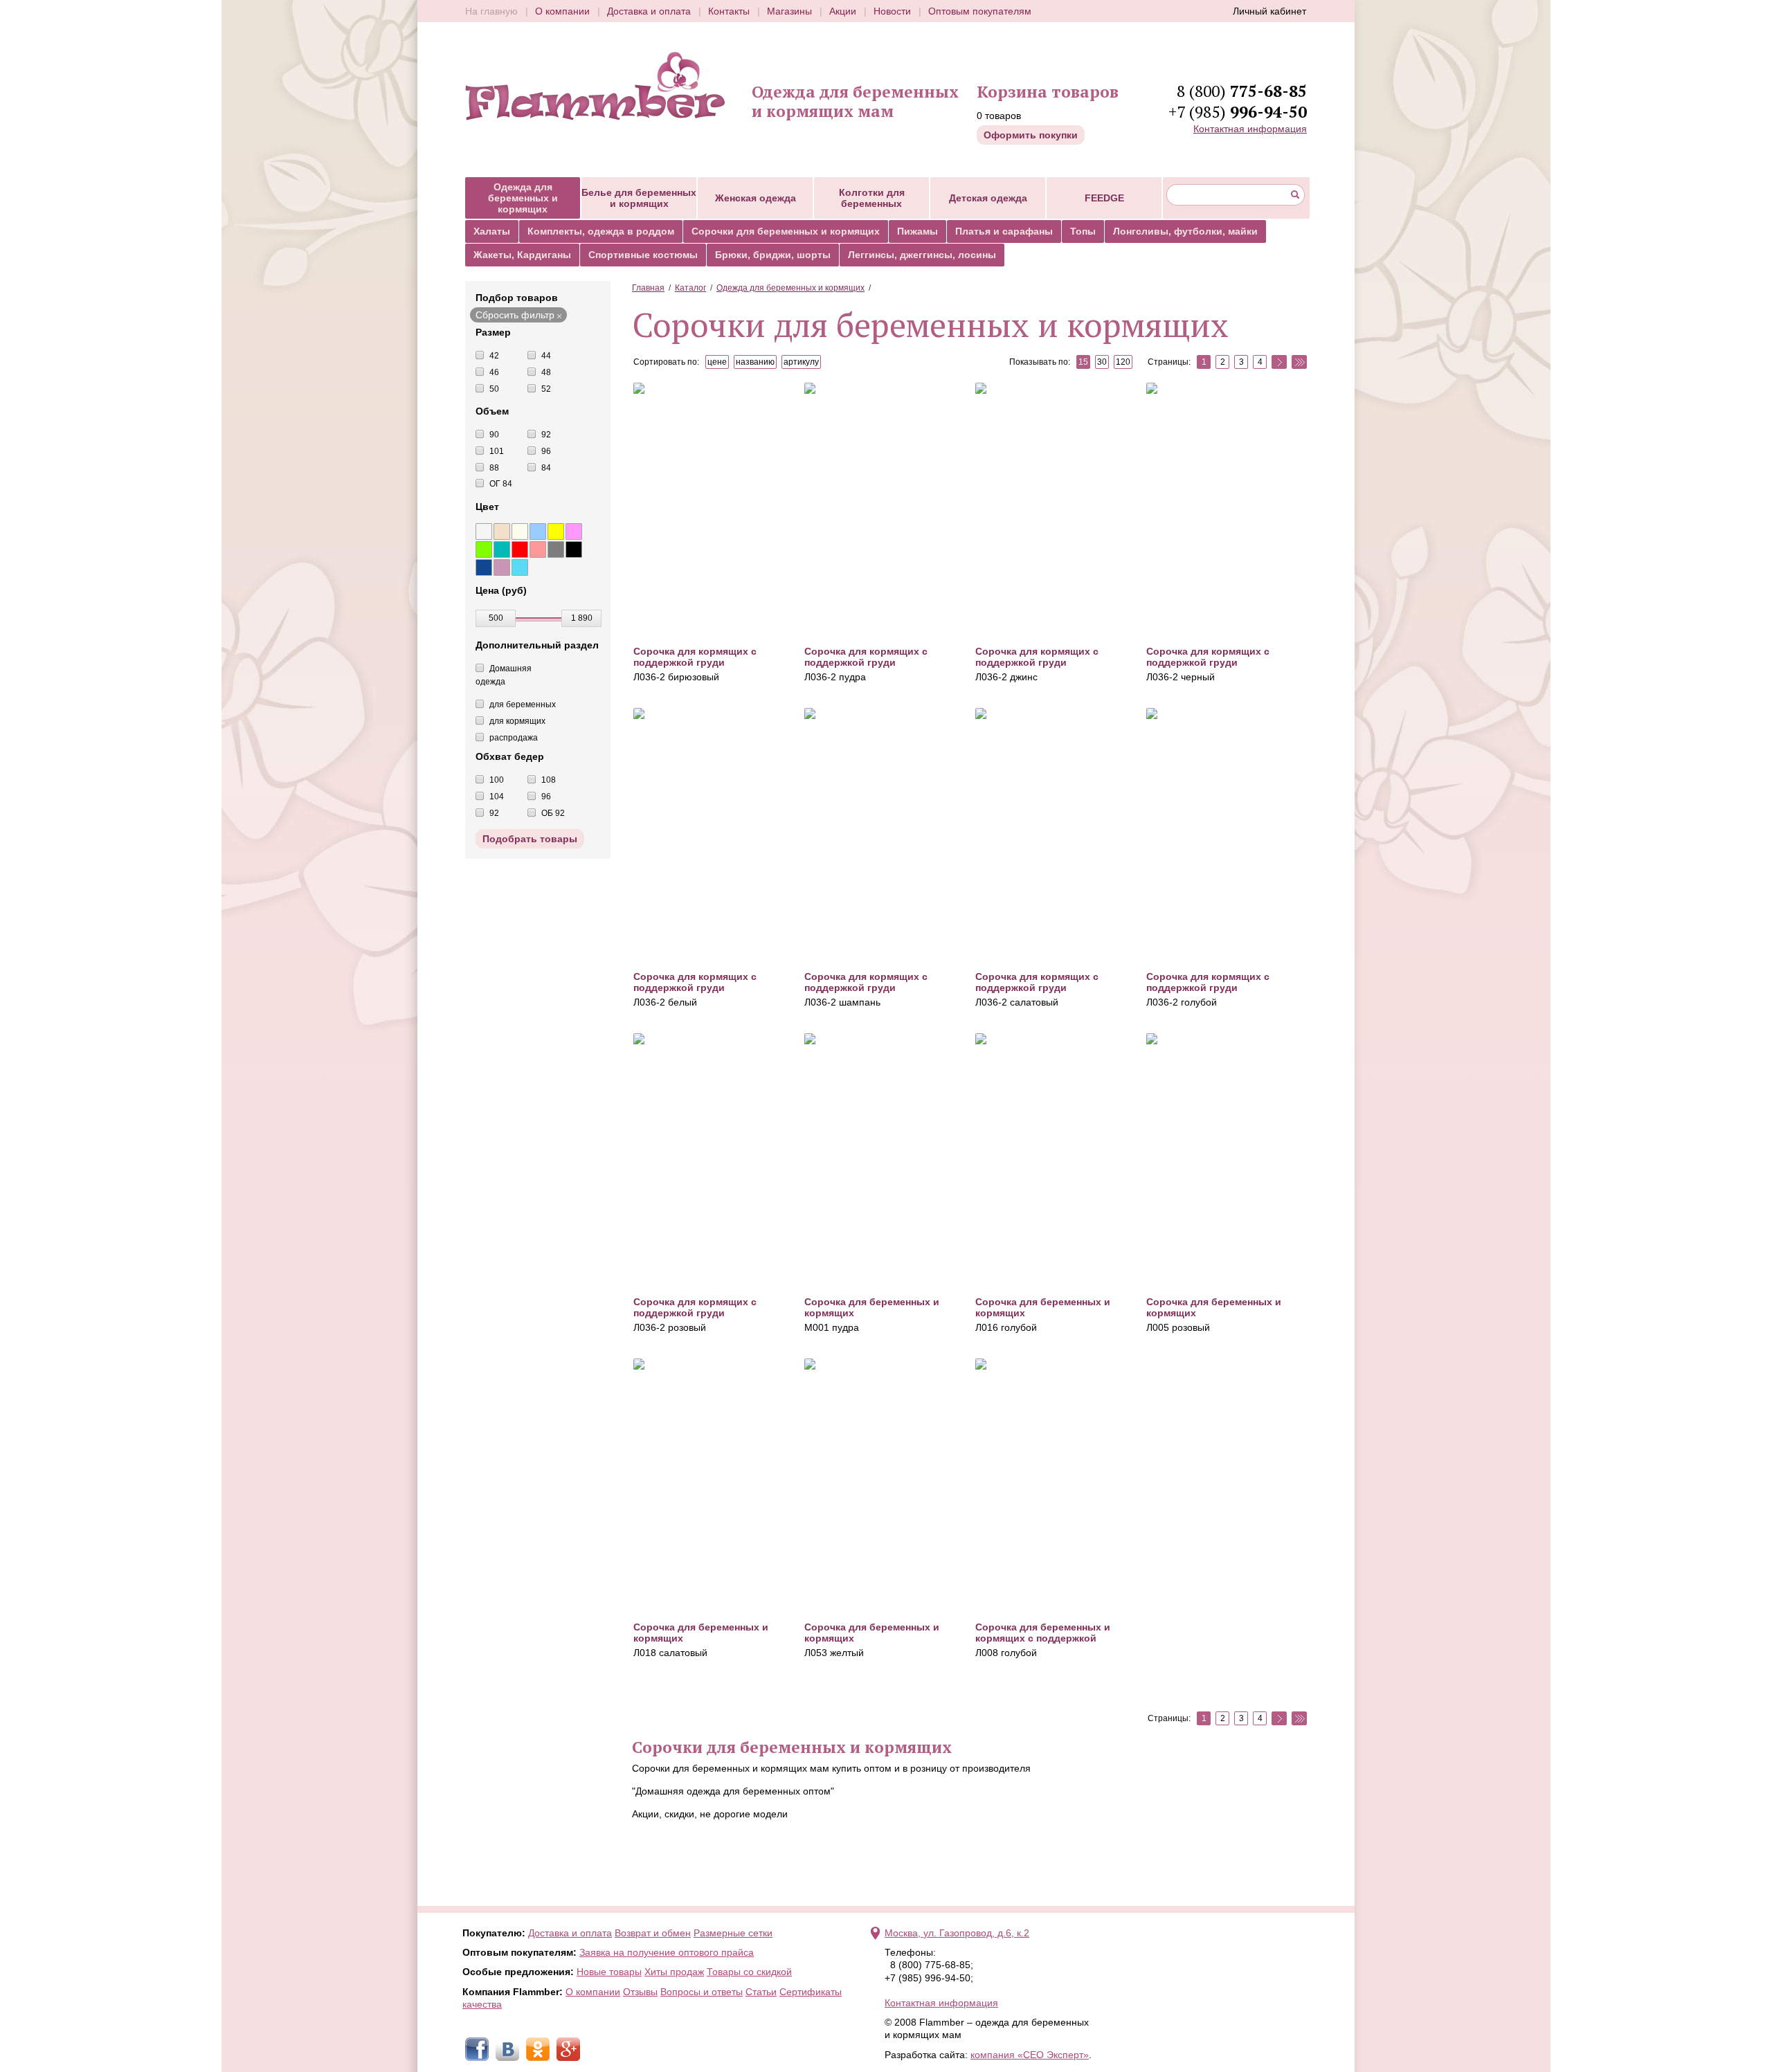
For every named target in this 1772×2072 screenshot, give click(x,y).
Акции (843, 11)
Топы (1083, 231)
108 (549, 780)
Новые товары (609, 1972)
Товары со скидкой (749, 1972)
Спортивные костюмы (643, 255)
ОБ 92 (553, 813)
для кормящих (517, 721)
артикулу (801, 362)
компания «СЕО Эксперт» (1030, 2055)
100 (497, 780)
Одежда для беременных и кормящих (790, 288)
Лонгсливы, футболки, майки (1185, 231)
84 (546, 468)
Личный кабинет (1269, 11)
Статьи (761, 1992)
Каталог (690, 288)
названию (755, 362)
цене (717, 362)
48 (546, 372)
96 (546, 451)
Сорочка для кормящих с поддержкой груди (695, 657)
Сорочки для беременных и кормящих (786, 231)
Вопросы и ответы (702, 1992)
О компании (562, 11)
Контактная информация (1250, 129)
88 (494, 468)
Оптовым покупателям (980, 11)
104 (497, 797)
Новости (892, 11)
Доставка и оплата (649, 11)
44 (546, 356)
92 (546, 435)
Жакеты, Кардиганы (522, 255)
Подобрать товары (530, 839)
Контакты (729, 11)
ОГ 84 (501, 484)
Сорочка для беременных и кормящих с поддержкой (1043, 1633)
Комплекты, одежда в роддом (601, 231)
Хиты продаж (674, 1972)
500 (496, 618)
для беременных (523, 705)
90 (494, 435)
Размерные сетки (733, 1933)
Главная (648, 288)
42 (494, 356)
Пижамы (917, 231)
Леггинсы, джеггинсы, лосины (922, 255)
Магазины (789, 11)
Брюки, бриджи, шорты (773, 255)
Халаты (492, 231)
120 (1123, 362)
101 (497, 451)
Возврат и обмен (653, 1933)
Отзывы (640, 1992)
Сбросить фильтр (515, 315)
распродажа (514, 738)
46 (494, 372)
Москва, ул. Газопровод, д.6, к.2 (957, 1933)
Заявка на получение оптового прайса (667, 1952)
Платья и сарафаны (1004, 231)
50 (494, 389)
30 (1102, 362)
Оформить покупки (1031, 135)
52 (546, 389)
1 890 (582, 618)
